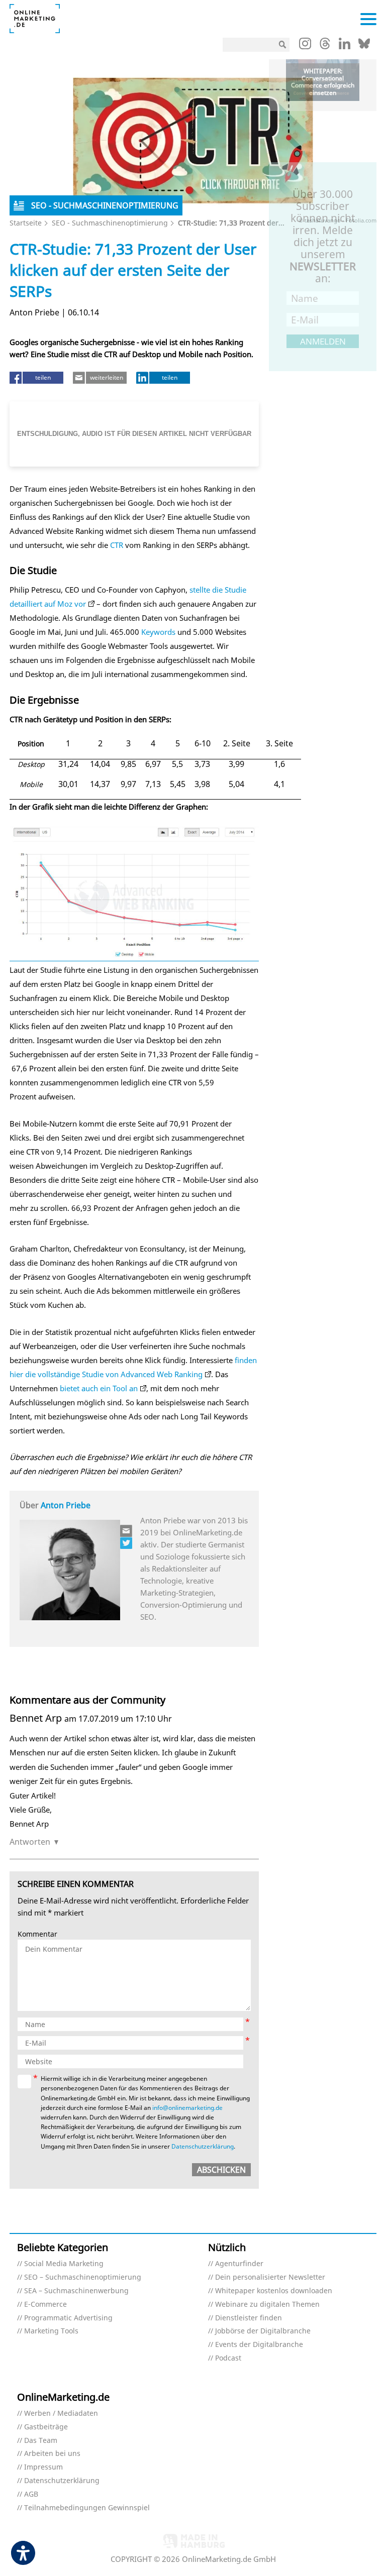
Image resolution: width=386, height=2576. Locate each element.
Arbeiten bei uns (52, 2454)
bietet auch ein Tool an (99, 1388)
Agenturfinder (239, 2264)
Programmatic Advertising (68, 2318)
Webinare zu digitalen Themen (267, 2305)
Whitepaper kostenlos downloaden (274, 2291)
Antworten (30, 1842)
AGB (31, 2494)
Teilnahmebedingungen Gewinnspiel (87, 2508)
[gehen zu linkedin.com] (345, 46)
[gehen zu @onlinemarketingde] (325, 46)
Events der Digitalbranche (259, 2345)
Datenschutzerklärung (203, 2146)
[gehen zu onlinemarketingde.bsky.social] (364, 46)
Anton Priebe (66, 1505)
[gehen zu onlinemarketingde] (305, 46)
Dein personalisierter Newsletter (270, 2277)
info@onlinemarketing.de (187, 2108)
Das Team (41, 2441)
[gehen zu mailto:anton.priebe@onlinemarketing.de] (127, 1531)
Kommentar (37, 1934)
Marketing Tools (51, 2331)
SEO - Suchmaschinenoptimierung (110, 223)
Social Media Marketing (64, 2264)
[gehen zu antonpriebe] (127, 1543)
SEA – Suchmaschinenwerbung (76, 2291)
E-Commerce (45, 2305)
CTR (117, 545)
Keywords (158, 632)
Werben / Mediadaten (61, 2414)
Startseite (26, 223)
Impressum (43, 2467)
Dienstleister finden (249, 2318)
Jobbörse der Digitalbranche (263, 2331)
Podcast (228, 2358)
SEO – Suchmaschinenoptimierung (83, 2277)
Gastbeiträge (46, 2427)
